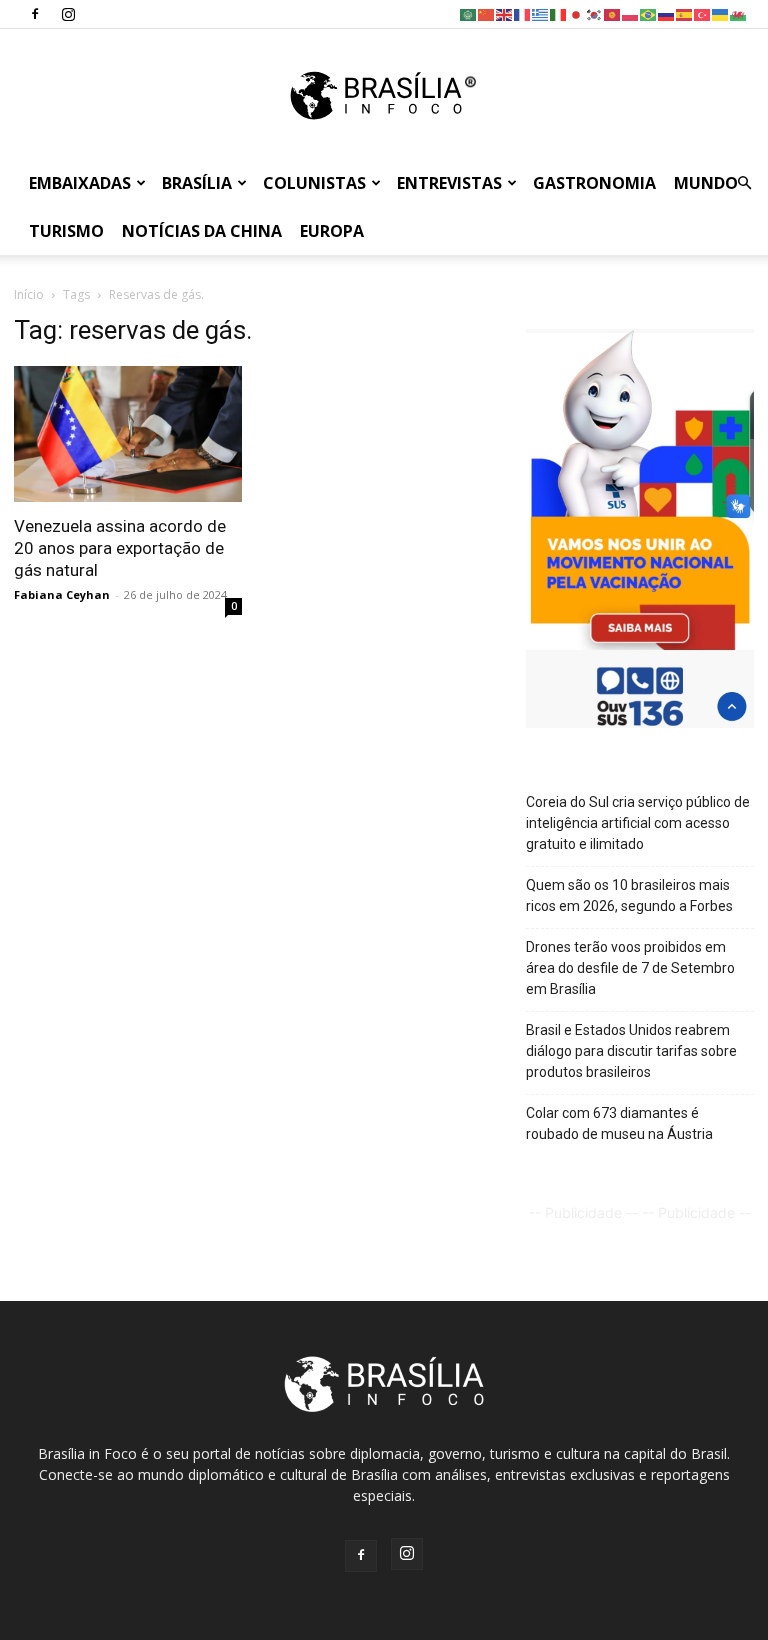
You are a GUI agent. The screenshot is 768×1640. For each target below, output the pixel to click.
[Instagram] (68, 14)
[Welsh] (739, 13)
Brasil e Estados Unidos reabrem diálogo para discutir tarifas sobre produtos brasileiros (631, 1051)
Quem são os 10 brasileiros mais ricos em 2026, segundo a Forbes (629, 895)
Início (29, 294)
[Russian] (667, 13)
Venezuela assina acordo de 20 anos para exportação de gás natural (120, 548)
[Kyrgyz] (613, 13)
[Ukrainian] (721, 13)
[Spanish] (685, 13)
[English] (505, 13)
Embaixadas (80, 183)
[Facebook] (35, 14)
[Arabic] (469, 13)
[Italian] (559, 13)
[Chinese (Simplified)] (487, 13)
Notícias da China (202, 231)
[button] (744, 183)
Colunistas (314, 183)
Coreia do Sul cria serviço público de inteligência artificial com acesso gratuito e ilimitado (638, 823)
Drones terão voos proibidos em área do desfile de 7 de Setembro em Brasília (630, 968)
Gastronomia (594, 183)
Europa (332, 231)
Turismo (66, 231)
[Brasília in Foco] (384, 95)
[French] (523, 13)
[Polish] (631, 13)
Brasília (197, 183)
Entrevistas (449, 183)
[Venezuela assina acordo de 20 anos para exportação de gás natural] (128, 434)
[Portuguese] (649, 13)
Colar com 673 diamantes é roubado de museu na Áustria (619, 1123)
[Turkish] (703, 13)
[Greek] (541, 13)
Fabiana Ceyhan (62, 594)
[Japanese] (577, 13)
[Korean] (595, 13)
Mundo (706, 183)
